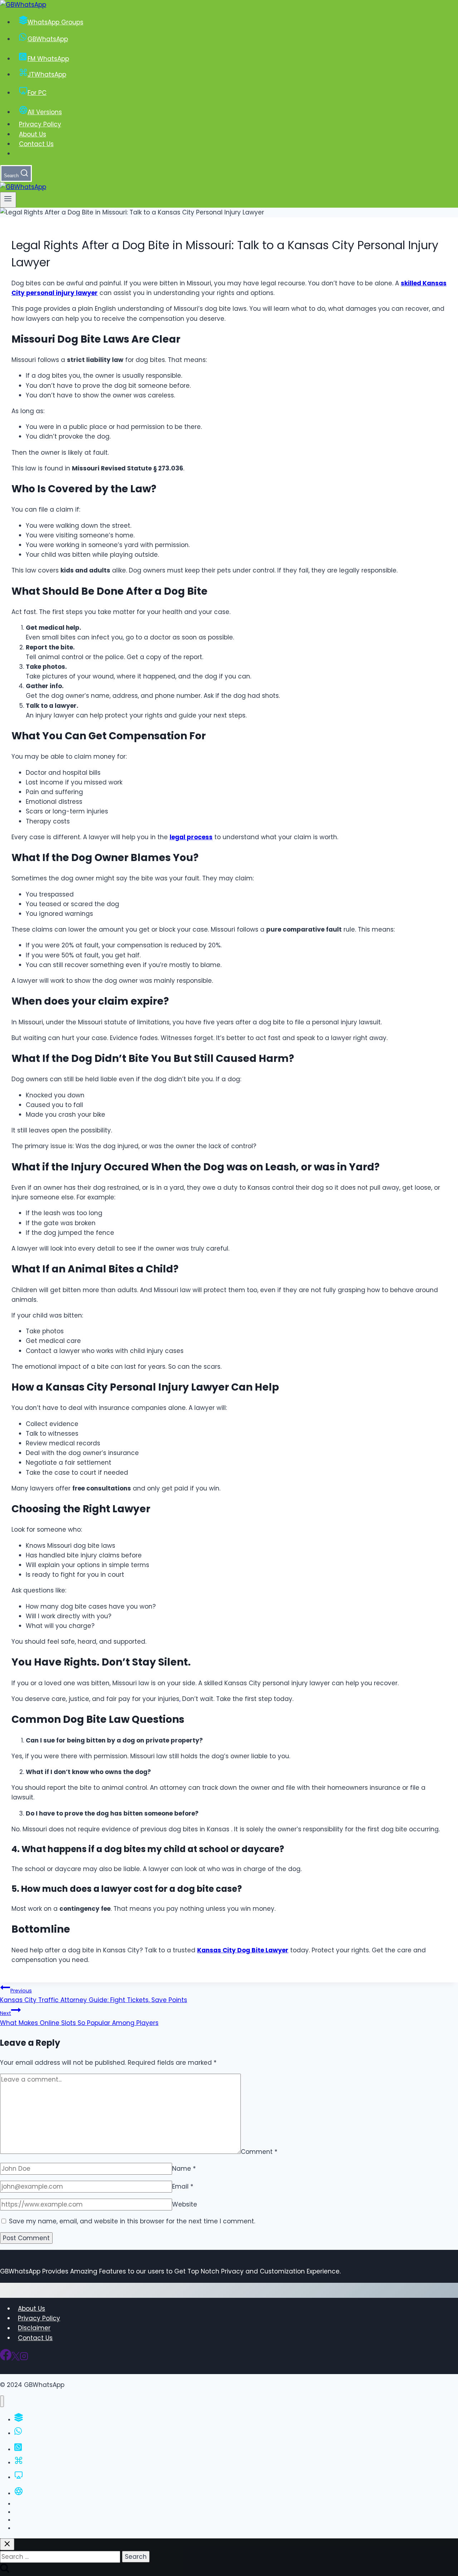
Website (185, 2204)
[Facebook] (6, 2358)
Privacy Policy (40, 124)
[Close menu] (2, 2401)
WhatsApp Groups (55, 22)
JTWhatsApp (47, 74)
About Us (33, 134)
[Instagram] (24, 2358)
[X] (16, 2358)
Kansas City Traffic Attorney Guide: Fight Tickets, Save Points (94, 1996)
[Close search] (7, 2544)
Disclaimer (34, 2328)
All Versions (45, 112)
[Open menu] (8, 200)
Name (184, 2169)
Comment (259, 2152)
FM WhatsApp (48, 59)
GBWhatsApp (48, 39)
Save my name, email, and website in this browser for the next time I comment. (132, 2221)
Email (183, 2186)
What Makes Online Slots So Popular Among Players (79, 2018)
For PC (37, 93)
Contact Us (36, 144)
